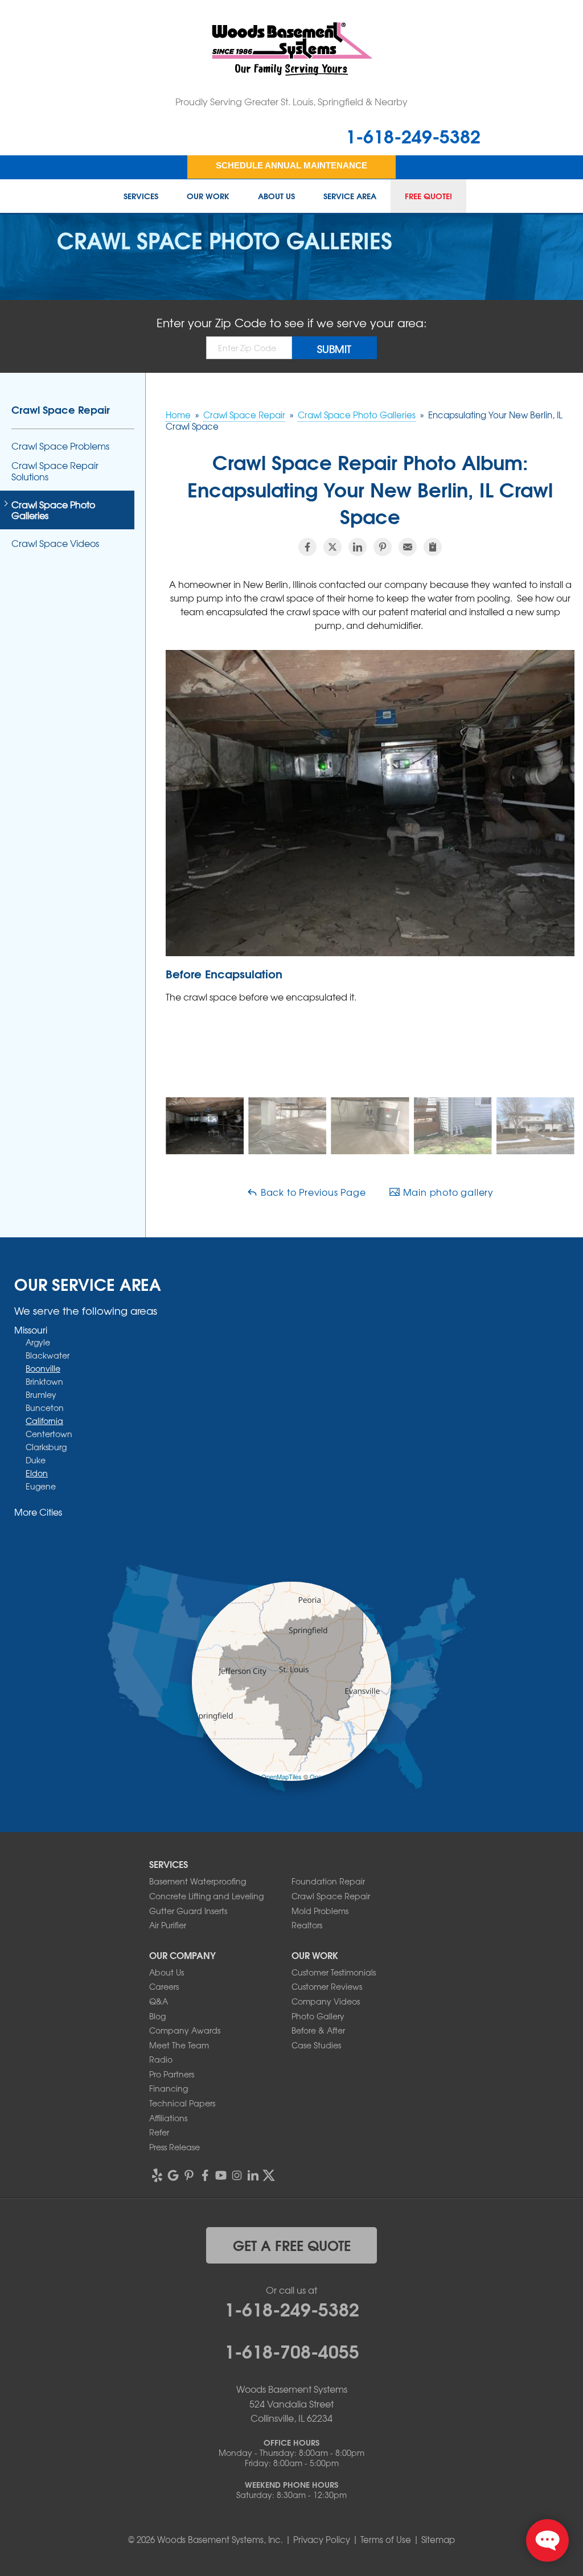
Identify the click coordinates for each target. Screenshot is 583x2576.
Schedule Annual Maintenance (291, 165)
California (44, 1421)
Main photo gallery (447, 1192)
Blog (157, 2016)
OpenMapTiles (282, 1776)
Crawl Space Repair (61, 409)
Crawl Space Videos (55, 543)
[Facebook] (205, 2175)
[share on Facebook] (307, 547)
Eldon (37, 1473)
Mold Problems (320, 1911)
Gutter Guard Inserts (188, 1911)
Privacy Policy (322, 2540)
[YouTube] (221, 2175)
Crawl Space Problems (60, 446)
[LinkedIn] (253, 2175)
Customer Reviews (327, 1986)
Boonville (43, 1368)
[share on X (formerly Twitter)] (332, 547)
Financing (169, 2088)
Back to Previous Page (312, 1192)
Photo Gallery (318, 2016)
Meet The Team (179, 2045)
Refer (159, 2132)
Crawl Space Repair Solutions (55, 471)
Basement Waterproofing (198, 1881)
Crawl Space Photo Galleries (53, 510)
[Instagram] (237, 2175)
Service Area (350, 196)
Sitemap (438, 2540)
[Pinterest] (189, 2175)
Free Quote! (428, 196)
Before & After (318, 2030)
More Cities (38, 1512)
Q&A (159, 2001)
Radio (161, 2059)
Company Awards (185, 2030)
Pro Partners (172, 2074)
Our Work (208, 196)
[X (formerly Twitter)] (269, 2175)
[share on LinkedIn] (358, 547)
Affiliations (168, 2118)
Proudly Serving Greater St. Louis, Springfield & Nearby (291, 101)
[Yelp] (157, 2175)
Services (141, 196)
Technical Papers (182, 2103)
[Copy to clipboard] (433, 547)
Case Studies (316, 2045)
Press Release (175, 2147)
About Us (276, 196)
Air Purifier (168, 1925)
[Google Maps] (173, 2175)
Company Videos (326, 2001)
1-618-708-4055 (292, 2350)
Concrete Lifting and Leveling (206, 1896)
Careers (164, 1986)
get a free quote (292, 2245)
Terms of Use (386, 2540)
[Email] (408, 547)
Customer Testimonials (334, 1972)
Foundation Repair (328, 1881)
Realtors (307, 1925)
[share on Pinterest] (383, 547)
